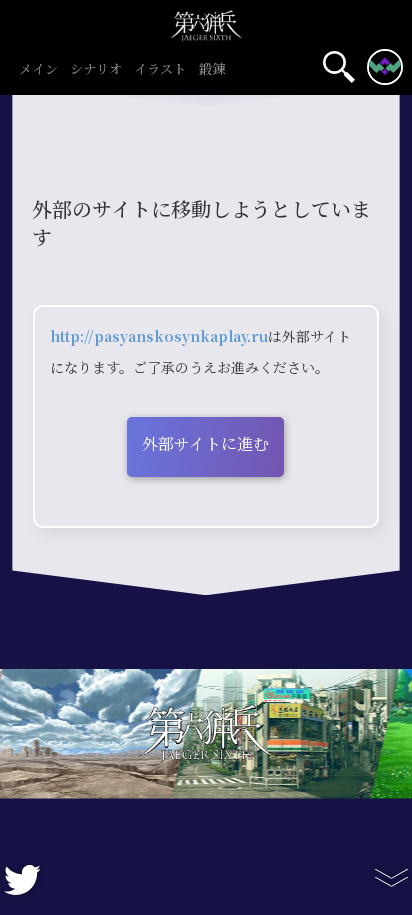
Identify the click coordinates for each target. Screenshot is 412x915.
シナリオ (96, 70)
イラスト (160, 70)
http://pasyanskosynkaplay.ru (159, 337)
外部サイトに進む (205, 444)
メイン (38, 70)
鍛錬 (212, 70)
